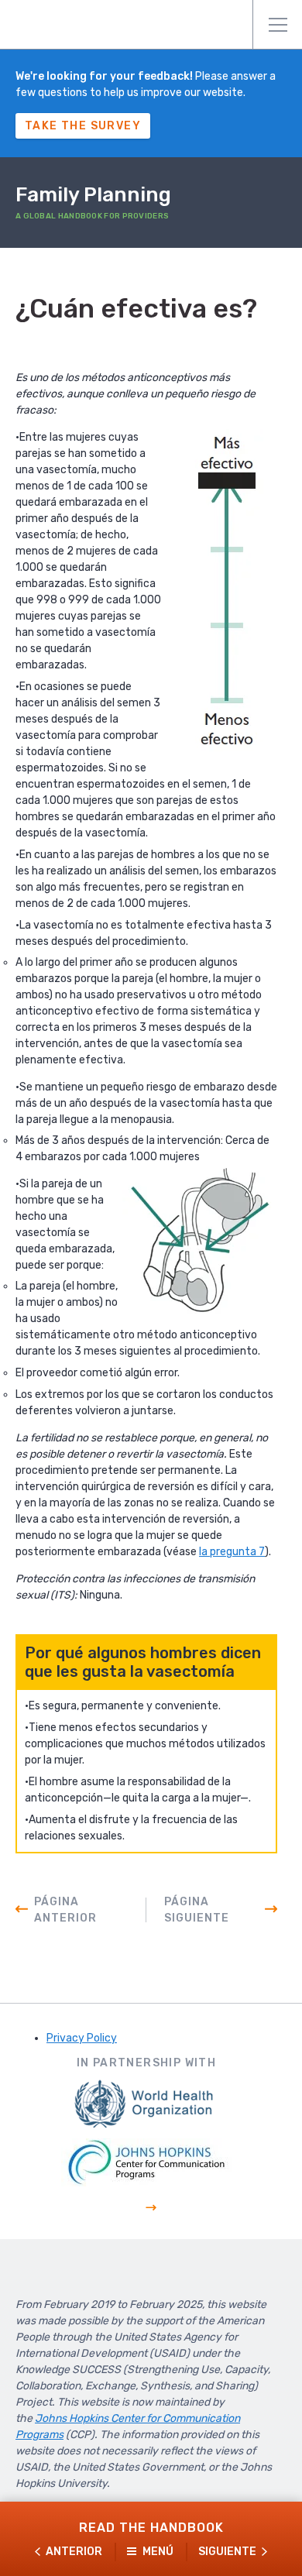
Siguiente (227, 2552)
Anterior (74, 2552)
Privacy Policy (82, 2038)
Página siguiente (197, 1910)
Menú (277, 25)
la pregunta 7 (232, 1552)
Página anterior (65, 1910)
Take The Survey (83, 126)
